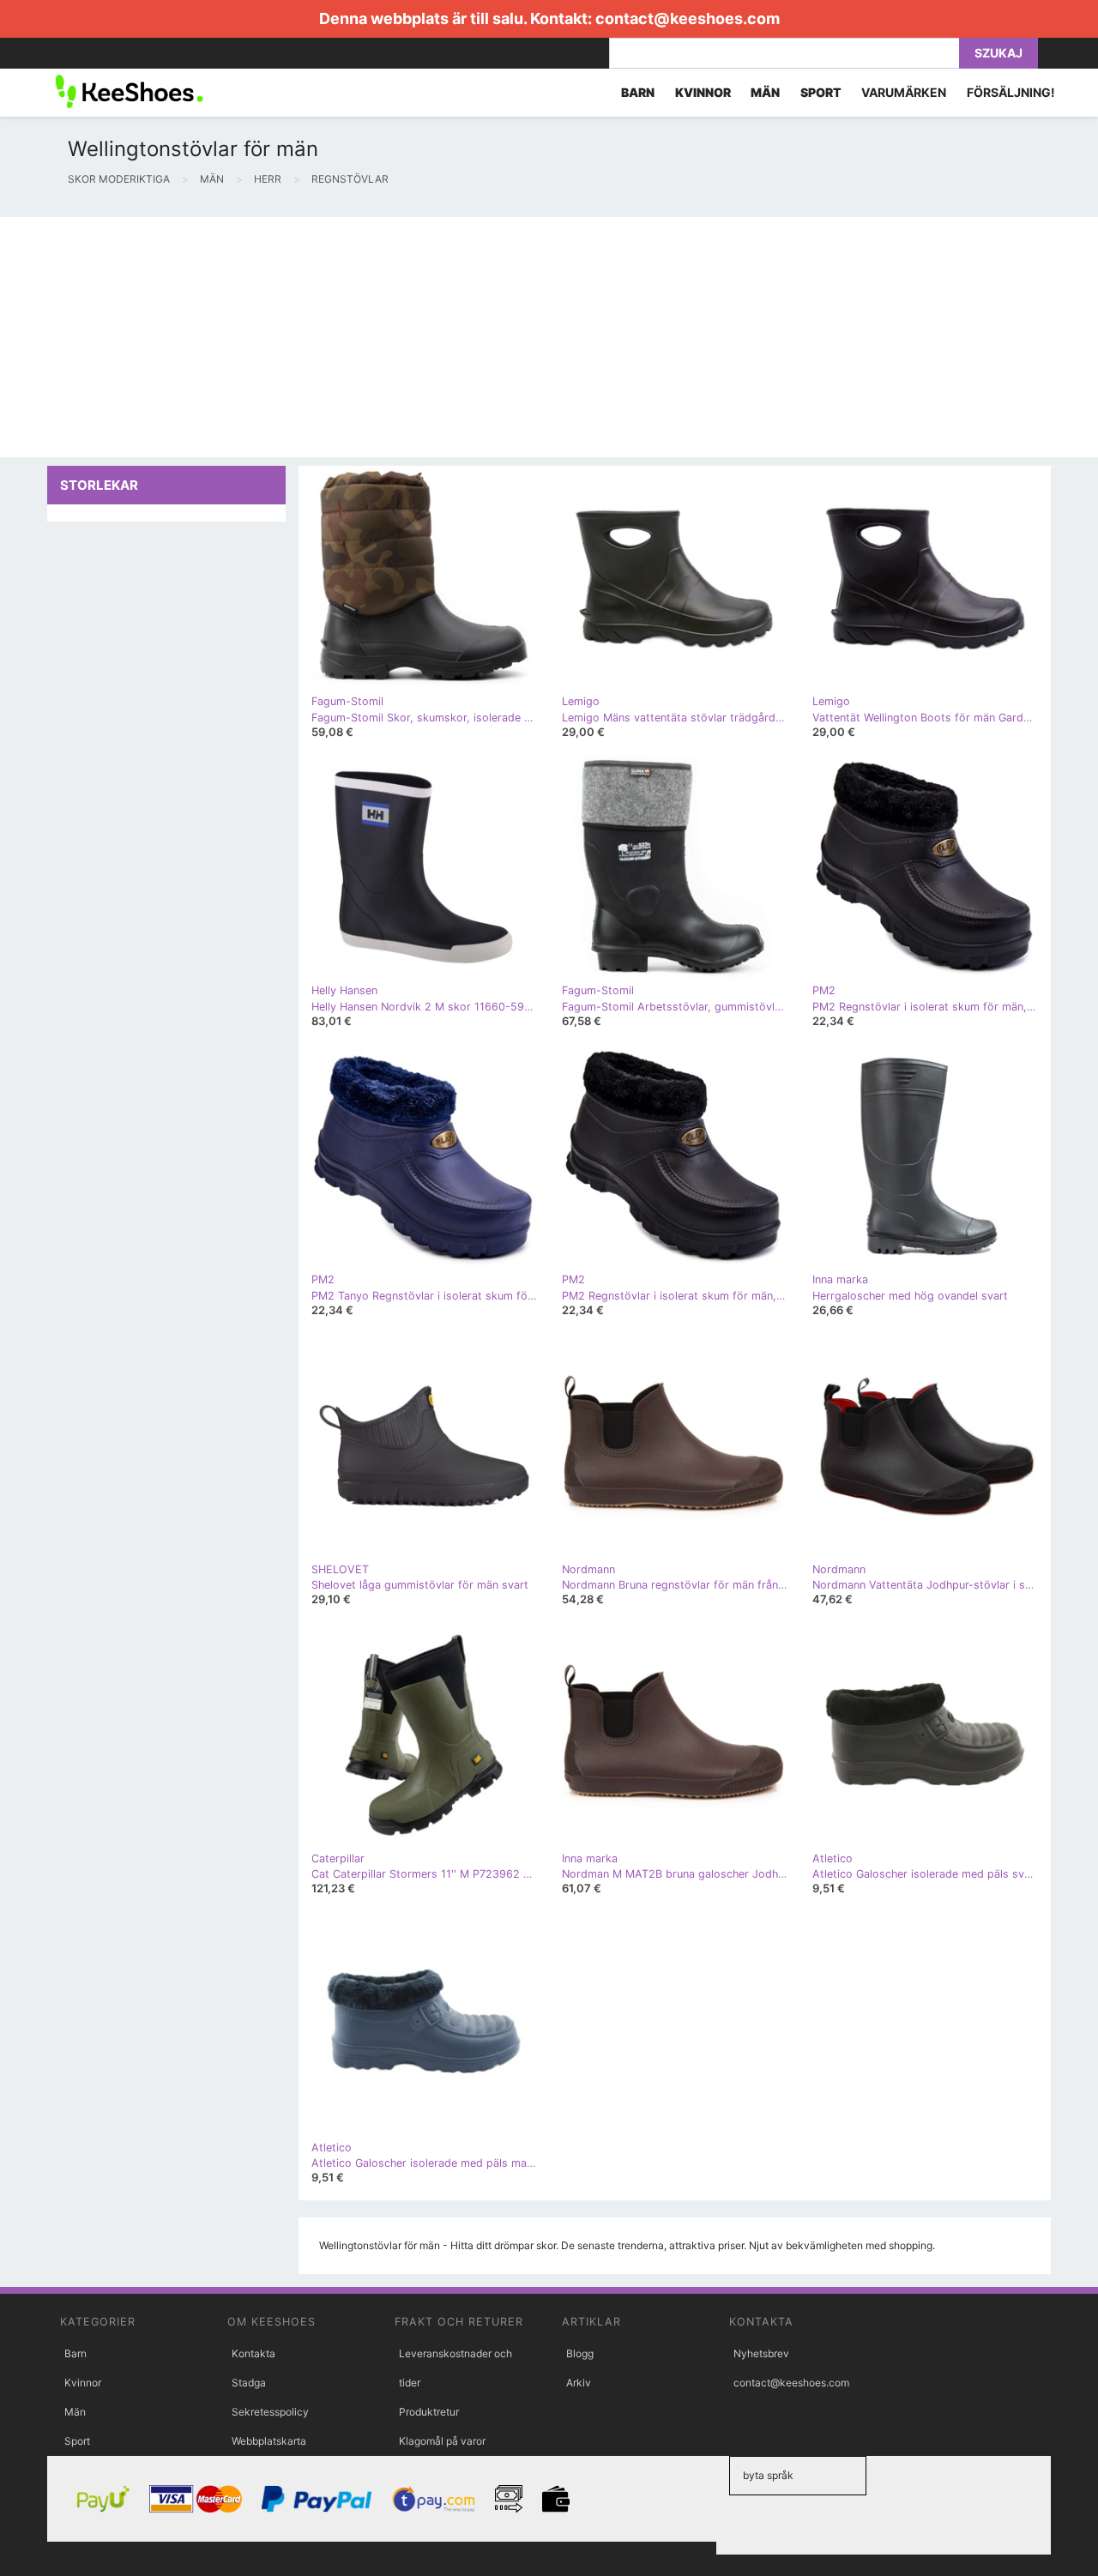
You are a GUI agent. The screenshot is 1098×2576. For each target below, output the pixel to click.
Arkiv (579, 2383)
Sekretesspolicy (270, 2412)
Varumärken (904, 92)
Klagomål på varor (442, 2441)
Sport (77, 2441)
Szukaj (998, 53)
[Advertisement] (515, 337)
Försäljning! (1011, 92)
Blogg (580, 2353)
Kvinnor (83, 2383)
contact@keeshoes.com (688, 18)
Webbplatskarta (269, 2441)
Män (75, 2412)
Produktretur (429, 2412)
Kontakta (253, 2353)
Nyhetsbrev (761, 2353)
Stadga (249, 2383)
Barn (75, 2353)
